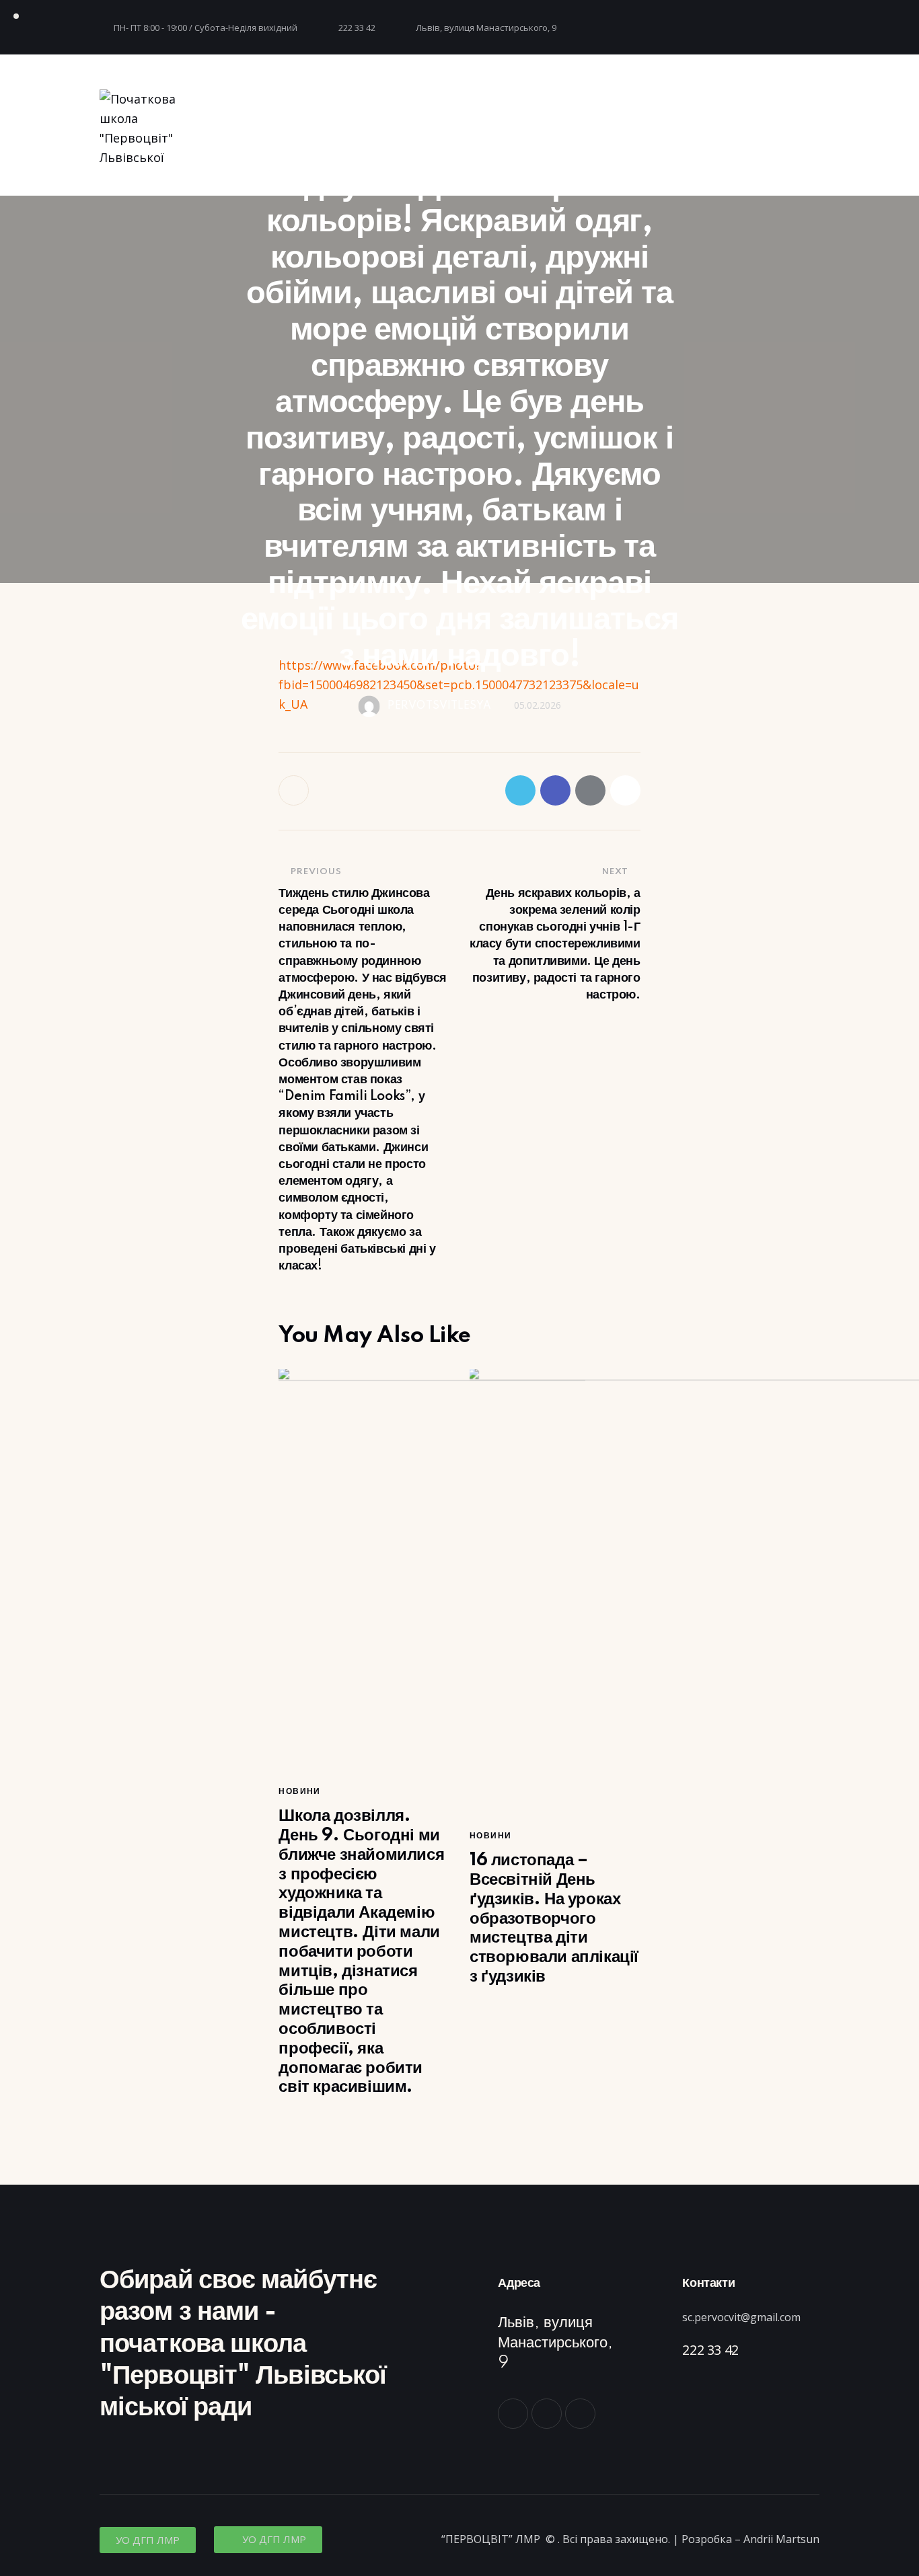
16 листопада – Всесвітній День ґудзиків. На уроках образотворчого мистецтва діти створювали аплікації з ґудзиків (554, 1918)
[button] (148, 2540)
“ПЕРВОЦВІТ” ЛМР (492, 2539)
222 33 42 (710, 2350)
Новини (299, 1792)
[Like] (295, 790)
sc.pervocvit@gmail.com (741, 2317)
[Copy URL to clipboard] (625, 790)
